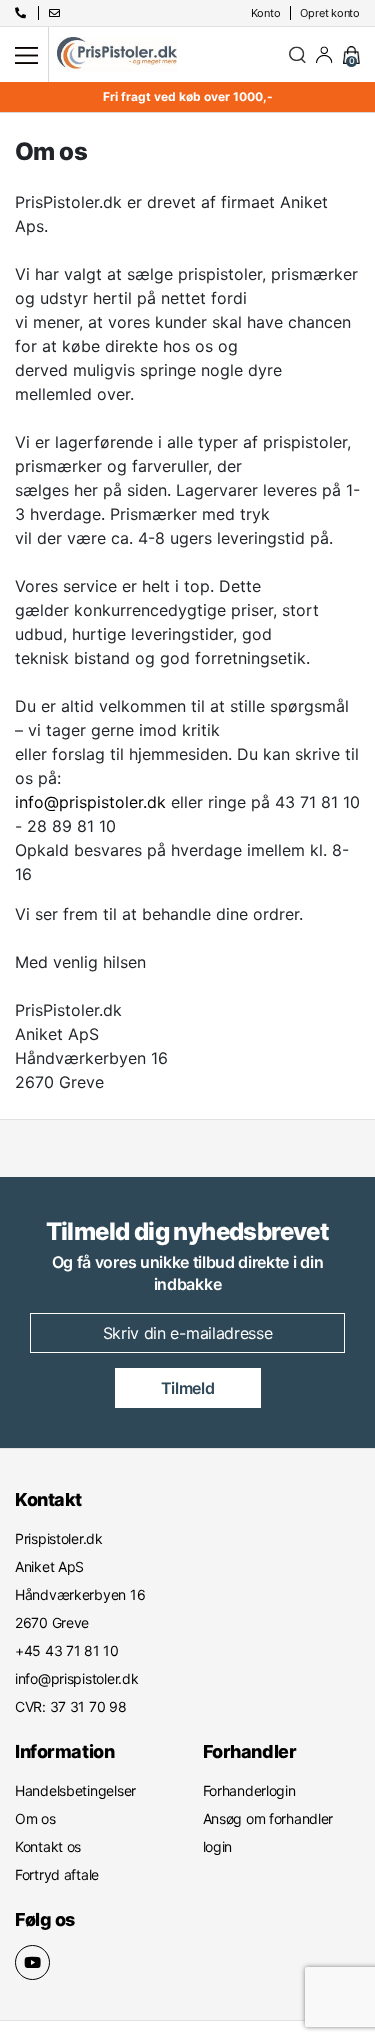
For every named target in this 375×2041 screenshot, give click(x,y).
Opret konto (330, 13)
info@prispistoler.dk (90, 802)
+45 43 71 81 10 (179, 1158)
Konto (266, 13)
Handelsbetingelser (75, 1790)
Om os (35, 1818)
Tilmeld (188, 1388)
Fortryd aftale (57, 1874)
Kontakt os (48, 1846)
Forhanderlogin (249, 1790)
